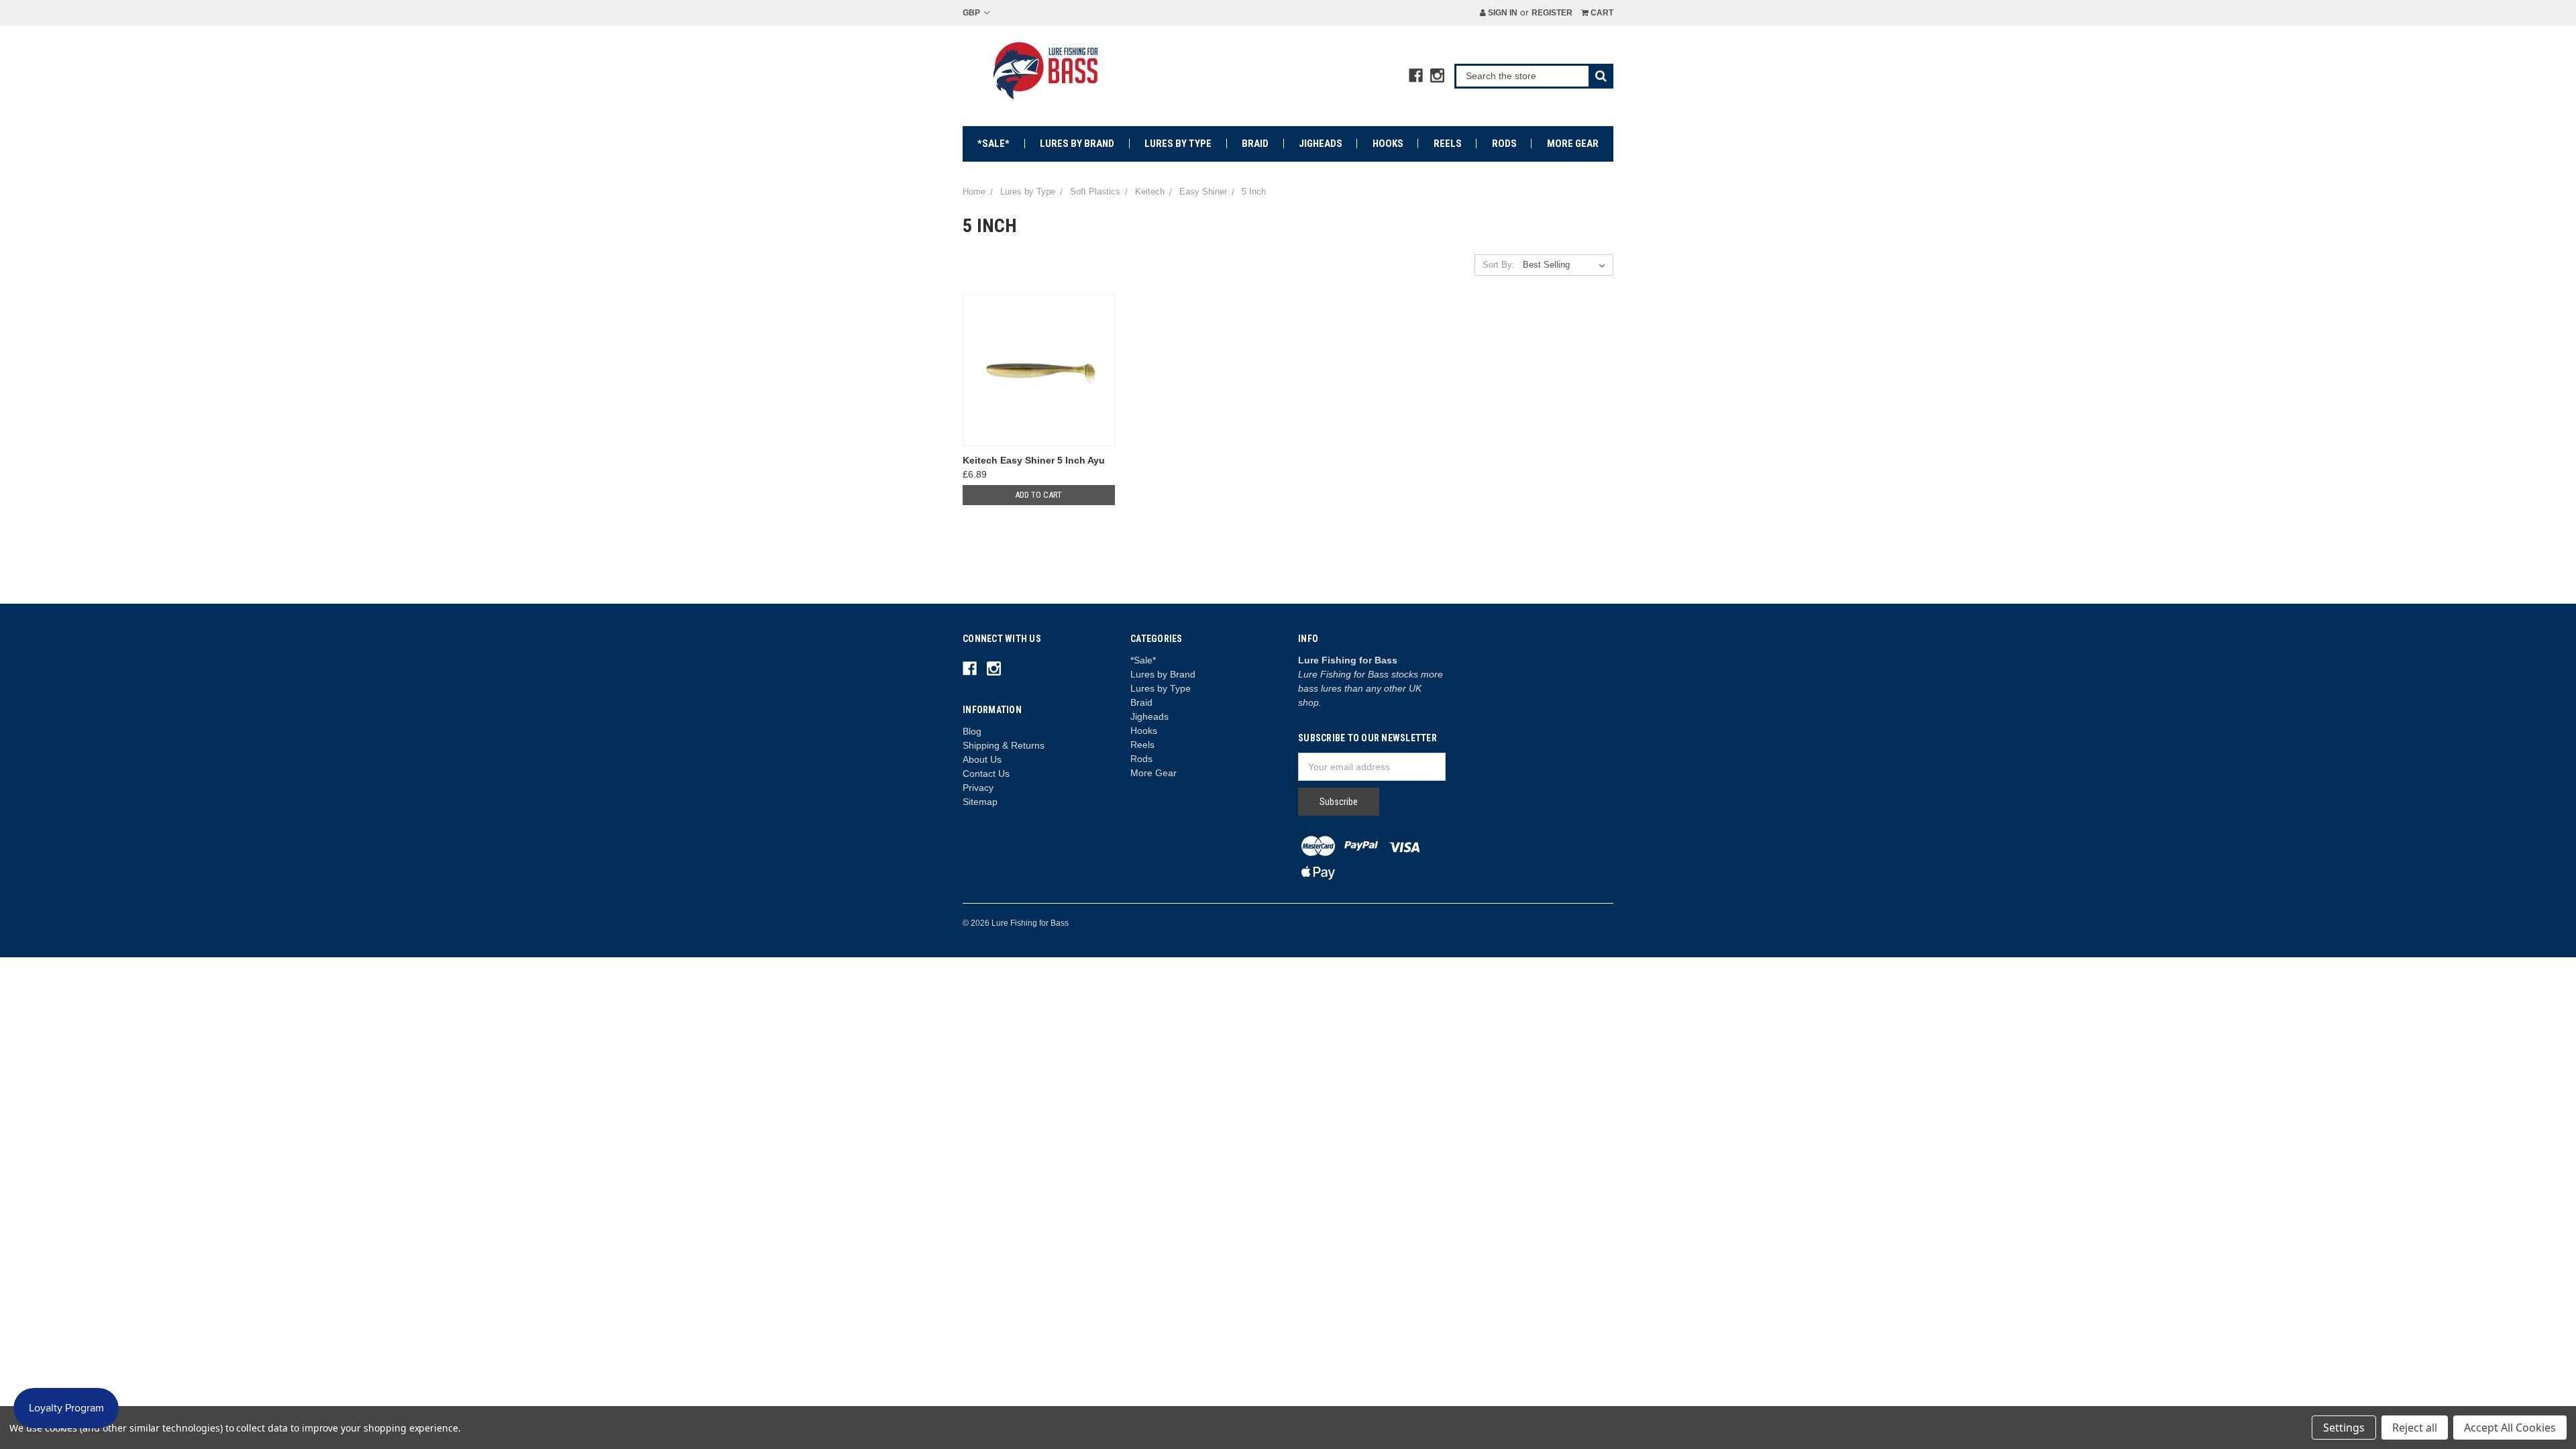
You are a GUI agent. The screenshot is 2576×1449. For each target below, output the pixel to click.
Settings (2344, 1428)
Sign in (1502, 13)
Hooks (1388, 144)
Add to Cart (1038, 495)
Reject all (2415, 1428)
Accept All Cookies (2510, 1428)
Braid (1255, 144)
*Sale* (994, 144)
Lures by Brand (1077, 144)
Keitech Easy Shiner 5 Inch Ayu (1034, 460)
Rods (1504, 144)
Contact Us (986, 773)
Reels (1448, 144)
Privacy (978, 788)
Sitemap (980, 802)
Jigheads (1321, 144)
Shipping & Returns (1004, 745)
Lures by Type (1178, 144)
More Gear (1573, 144)
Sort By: (1499, 265)
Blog (972, 731)
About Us (982, 759)
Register (1552, 13)
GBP (972, 13)
